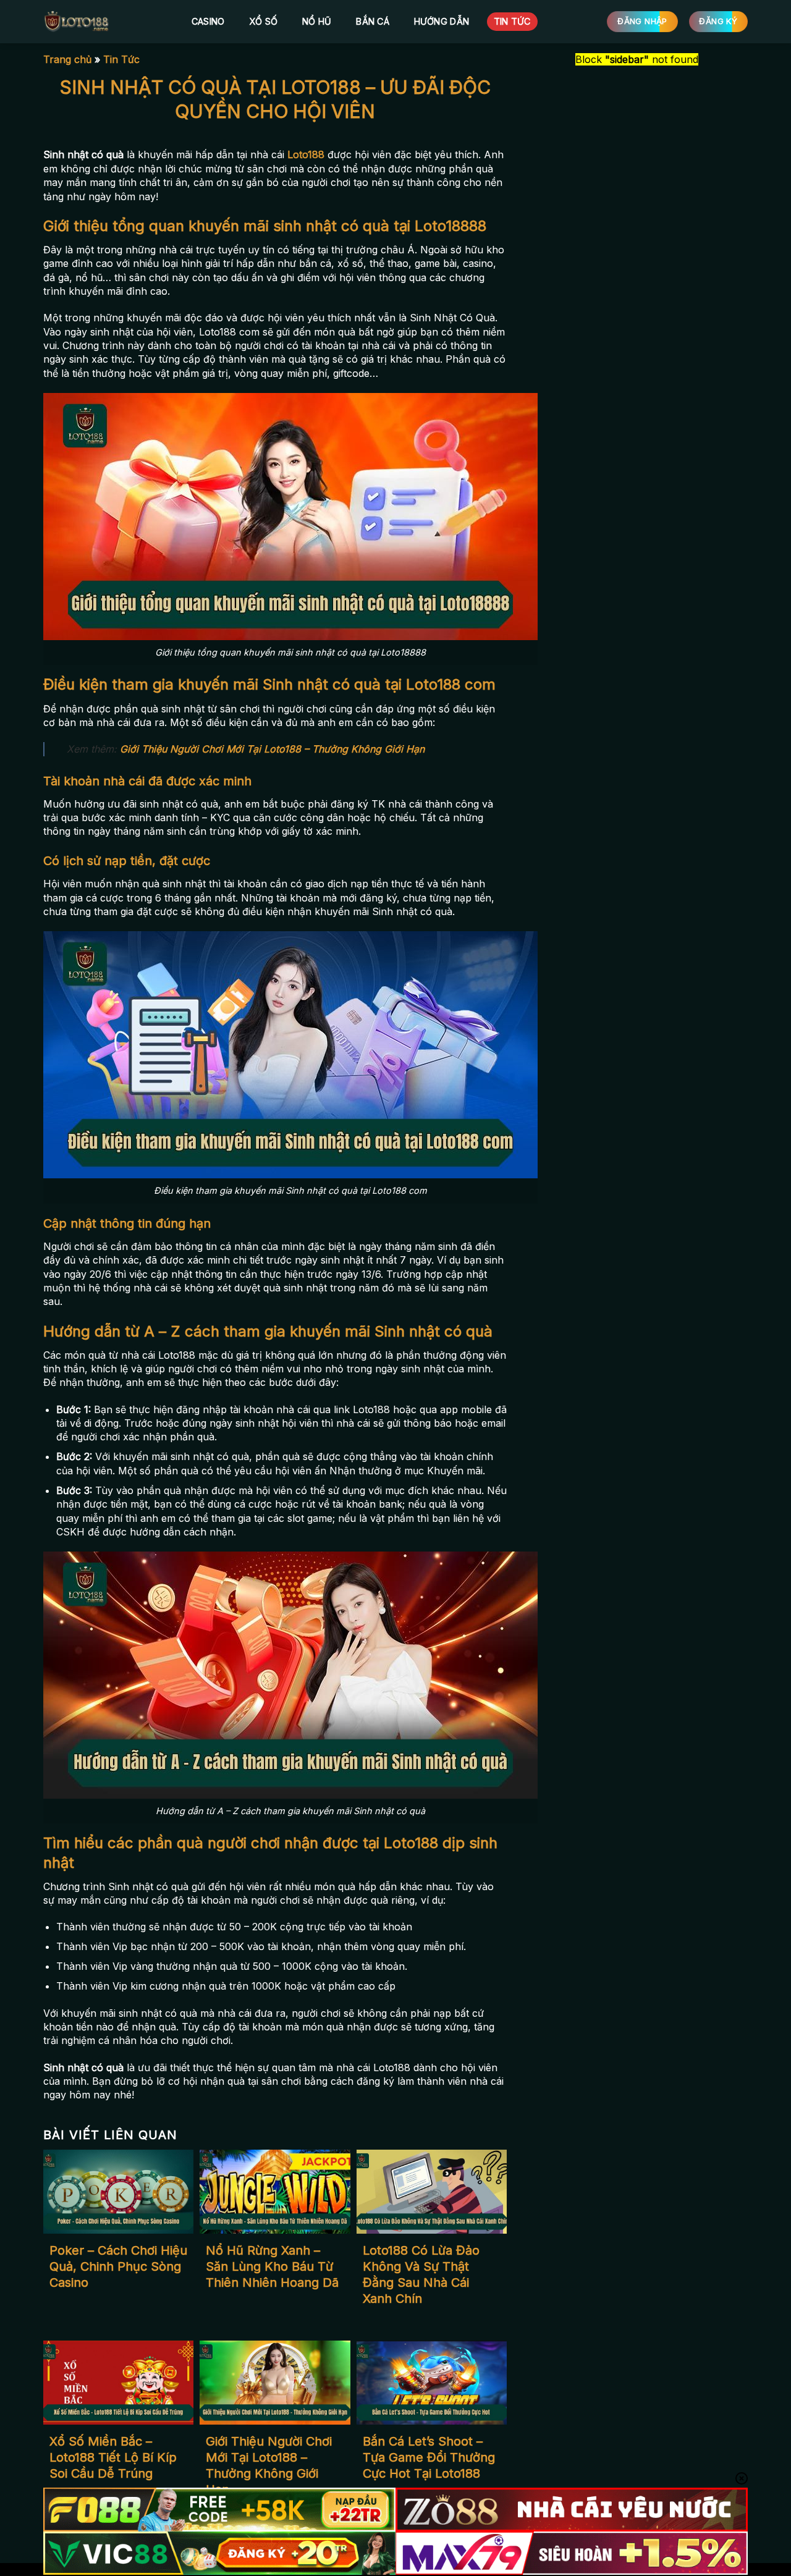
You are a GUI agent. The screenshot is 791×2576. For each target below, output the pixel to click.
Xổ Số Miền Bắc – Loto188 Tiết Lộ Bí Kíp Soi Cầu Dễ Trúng (113, 2457)
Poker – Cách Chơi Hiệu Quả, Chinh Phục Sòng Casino (118, 2266)
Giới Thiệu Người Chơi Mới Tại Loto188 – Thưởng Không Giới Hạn (272, 749)
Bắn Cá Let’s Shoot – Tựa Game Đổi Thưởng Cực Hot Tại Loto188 (429, 2457)
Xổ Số (263, 21)
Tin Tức (512, 21)
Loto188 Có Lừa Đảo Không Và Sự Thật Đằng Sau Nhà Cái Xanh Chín (421, 2274)
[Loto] (105, 22)
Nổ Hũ (317, 21)
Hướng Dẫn (442, 21)
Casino (208, 21)
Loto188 (306, 154)
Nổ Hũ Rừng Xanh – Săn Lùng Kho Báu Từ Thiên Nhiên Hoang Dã (272, 2266)
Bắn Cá (373, 21)
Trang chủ (67, 59)
